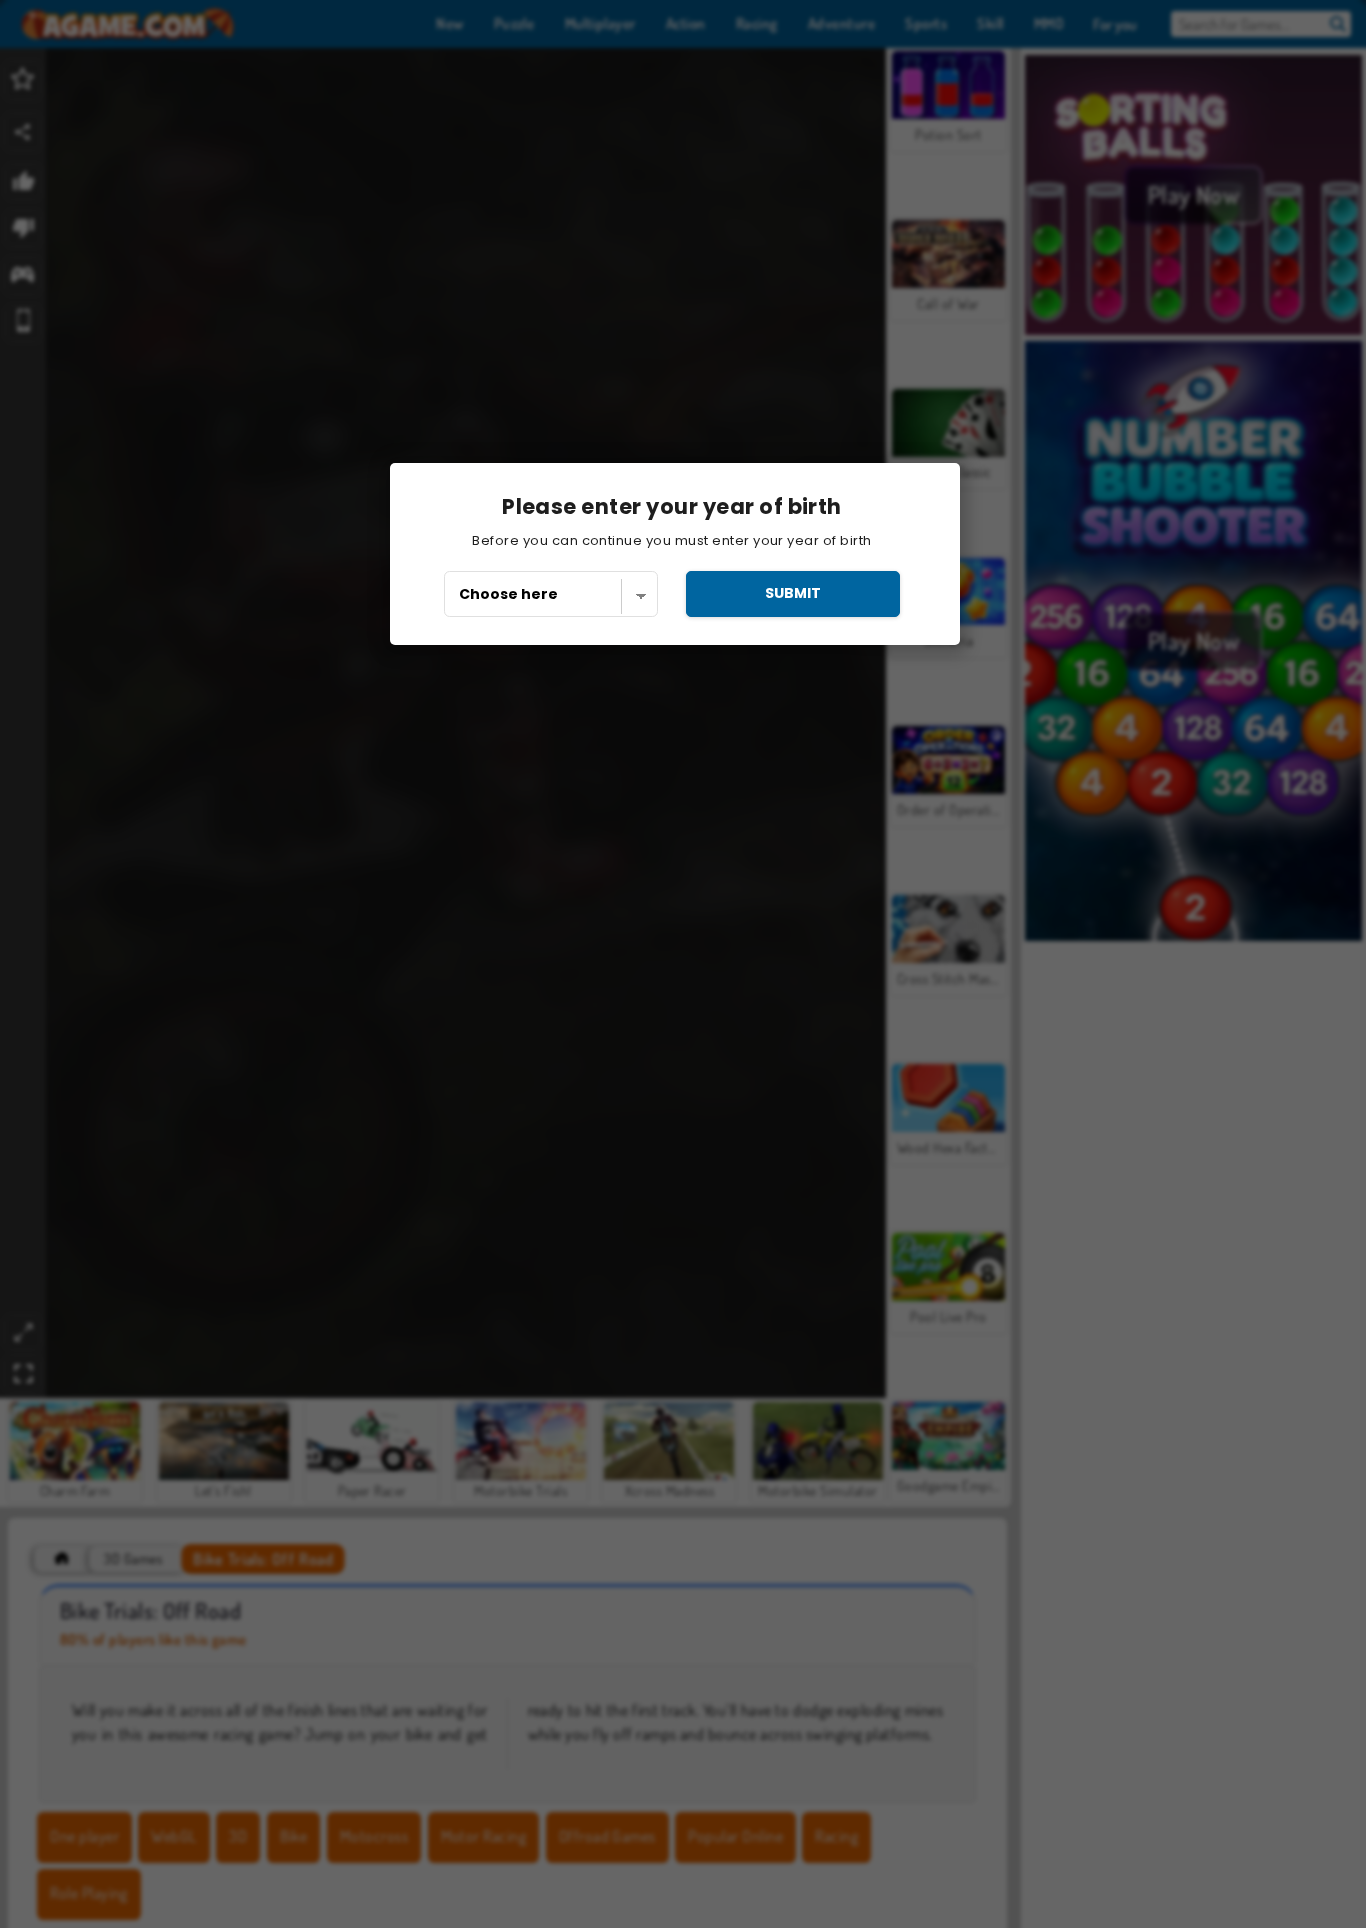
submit (793, 593)
